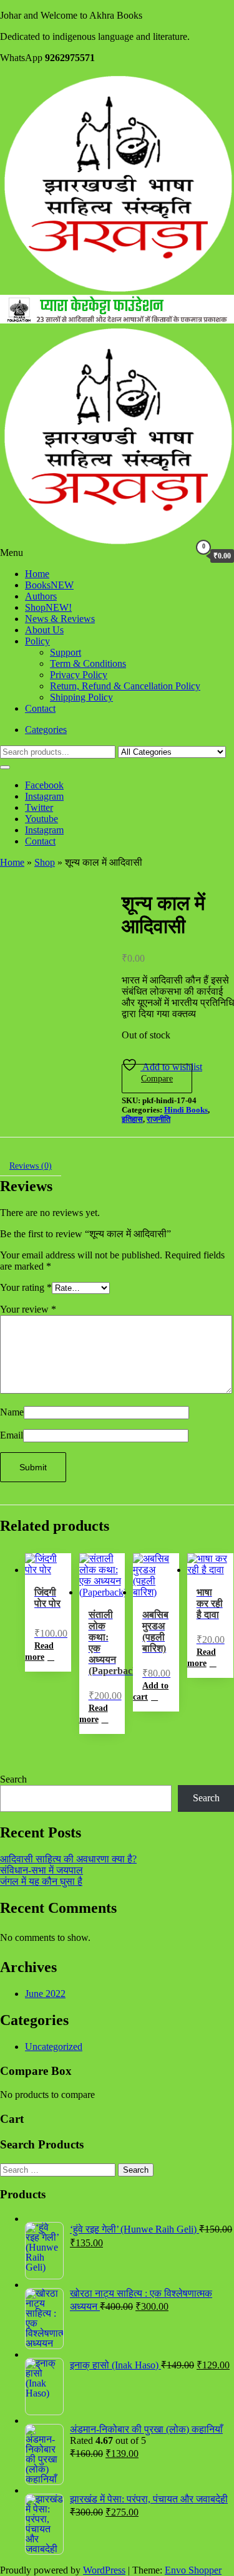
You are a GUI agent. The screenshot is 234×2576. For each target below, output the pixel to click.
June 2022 (45, 1994)
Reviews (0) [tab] (31, 1166)
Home (37, 574)
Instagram (44, 796)
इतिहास (132, 1119)
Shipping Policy (81, 697)
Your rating (26, 1287)
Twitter (39, 807)
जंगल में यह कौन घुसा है (41, 1881)
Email (12, 1435)
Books (49, 585)
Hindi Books (186, 1110)
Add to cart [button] (151, 1691)
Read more (39, 1651)
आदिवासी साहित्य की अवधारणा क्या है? (68, 1859)
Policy (37, 641)
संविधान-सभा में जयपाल (41, 1870)
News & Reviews (60, 619)
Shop (48, 607)
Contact (40, 708)
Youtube (41, 819)
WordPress (104, 2570)
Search (13, 1779)
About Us (44, 630)
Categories (46, 730)
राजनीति (158, 1119)
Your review (28, 1309)
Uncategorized (54, 2047)
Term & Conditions (88, 663)
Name (12, 1412)
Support (66, 652)
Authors (41, 596)
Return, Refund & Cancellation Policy (125, 686)
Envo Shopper (193, 2570)
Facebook (44, 785)
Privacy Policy (79, 675)
